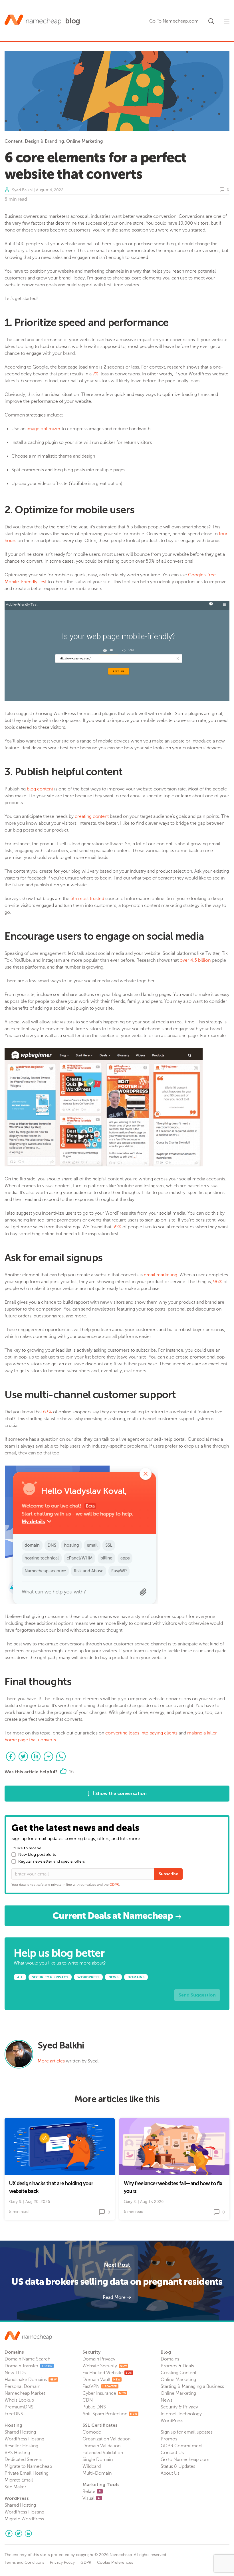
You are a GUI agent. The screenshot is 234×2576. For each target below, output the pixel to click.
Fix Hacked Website (107, 2373)
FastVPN (100, 2386)
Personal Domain (22, 2386)
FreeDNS (14, 2414)
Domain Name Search (27, 2359)
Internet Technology (181, 2414)
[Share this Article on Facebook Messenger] (49, 1756)
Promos (169, 2439)
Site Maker (15, 2487)
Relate (92, 2492)
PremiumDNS (19, 2407)
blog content (40, 789)
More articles (51, 2061)
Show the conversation (120, 1793)
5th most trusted (87, 899)
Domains (170, 2359)
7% (96, 374)
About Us (170, 2473)
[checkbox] (14, 1855)
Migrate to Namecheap (28, 2466)
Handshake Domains (31, 2380)
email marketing (161, 1275)
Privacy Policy (62, 2563)
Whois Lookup (19, 2400)
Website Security (105, 2366)
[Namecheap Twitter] (19, 2533)
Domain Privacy (99, 2359)
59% (117, 1227)
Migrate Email (19, 2480)
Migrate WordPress (24, 2519)
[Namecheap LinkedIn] (28, 2533)
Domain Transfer (29, 2366)
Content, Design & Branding (34, 141)
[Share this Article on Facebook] (11, 1756)
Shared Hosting (20, 2432)
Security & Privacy (179, 2407)
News (167, 2400)
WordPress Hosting (24, 2439)
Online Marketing (84, 141)
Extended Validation (103, 2453)
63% (48, 1412)
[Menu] (227, 21)
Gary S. (16, 2202)
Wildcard (92, 2466)
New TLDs (15, 2373)
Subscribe (168, 1874)
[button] (211, 20)
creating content (92, 816)
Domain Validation (101, 2446)
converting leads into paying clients (141, 1733)
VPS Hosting (17, 2453)
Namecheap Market (25, 2393)
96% (218, 1282)
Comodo (92, 2432)
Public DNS (94, 2407)
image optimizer (44, 429)
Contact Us (172, 2453)
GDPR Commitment (182, 2446)
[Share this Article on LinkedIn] (36, 1756)
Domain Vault (101, 2380)
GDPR (114, 1885)
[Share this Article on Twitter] (23, 1756)
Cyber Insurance (104, 2393)
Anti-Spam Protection (110, 2414)
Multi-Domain (97, 2473)
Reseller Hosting (21, 2446)
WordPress (172, 2421)
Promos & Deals (177, 2366)
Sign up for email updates (187, 2432)
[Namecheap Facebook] (9, 2533)
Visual (91, 2498)
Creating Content (178, 2373)
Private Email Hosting (27, 2473)
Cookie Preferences (115, 2563)
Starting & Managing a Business (192, 2386)
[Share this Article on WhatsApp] (61, 1756)
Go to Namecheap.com (185, 2460)
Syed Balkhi (22, 190)
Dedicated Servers (23, 2460)
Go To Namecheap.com (174, 21)
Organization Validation (106, 2439)
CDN (88, 2400)
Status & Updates (178, 2466)
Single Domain (98, 2460)
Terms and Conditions (24, 2563)
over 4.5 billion (195, 960)
